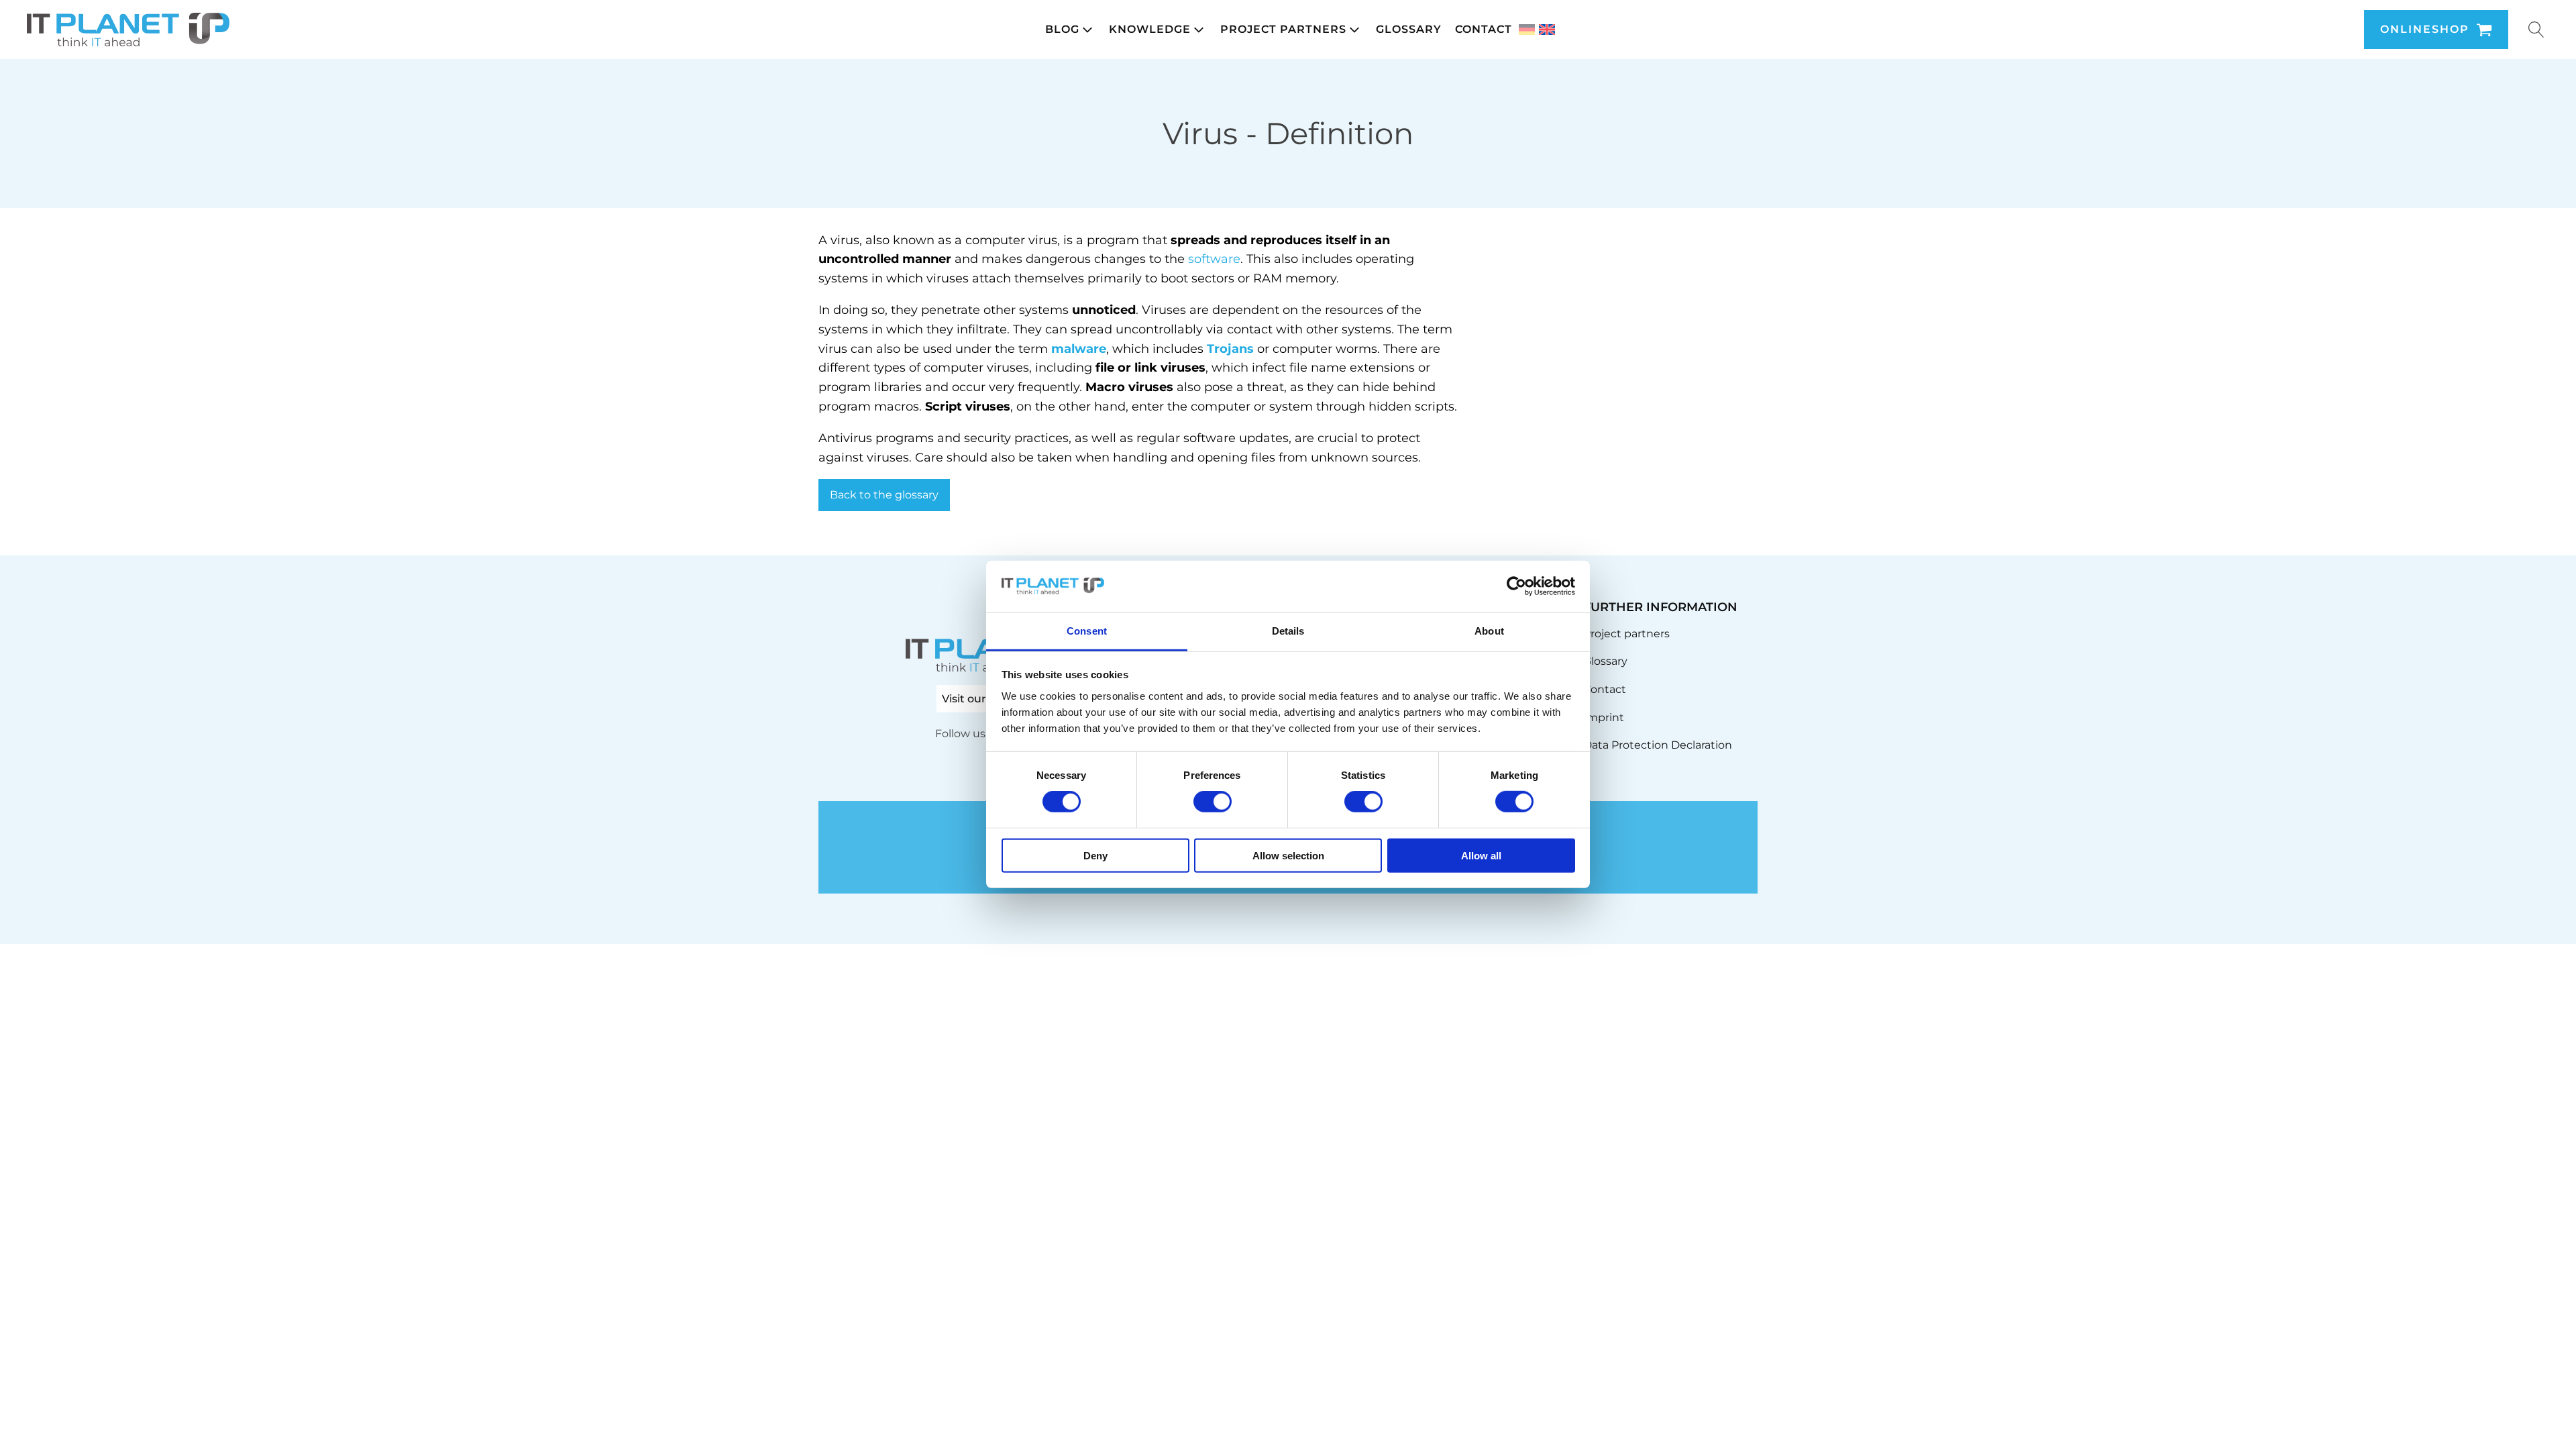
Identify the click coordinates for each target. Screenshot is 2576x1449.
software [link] (1210, 438)
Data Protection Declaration (1658, 745)
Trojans (1230, 349)
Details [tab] (1288, 631)
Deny (1095, 855)
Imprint (1604, 717)
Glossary (1605, 661)
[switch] (1213, 802)
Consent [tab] (1087, 631)
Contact (1605, 689)
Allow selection (1288, 855)
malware (1079, 349)
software (1214, 259)
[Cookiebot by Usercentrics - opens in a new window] (1516, 586)
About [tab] (1489, 631)
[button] (1070, 30)
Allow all (1481, 855)
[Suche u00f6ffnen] (2536, 30)
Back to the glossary (884, 495)
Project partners (1626, 634)
